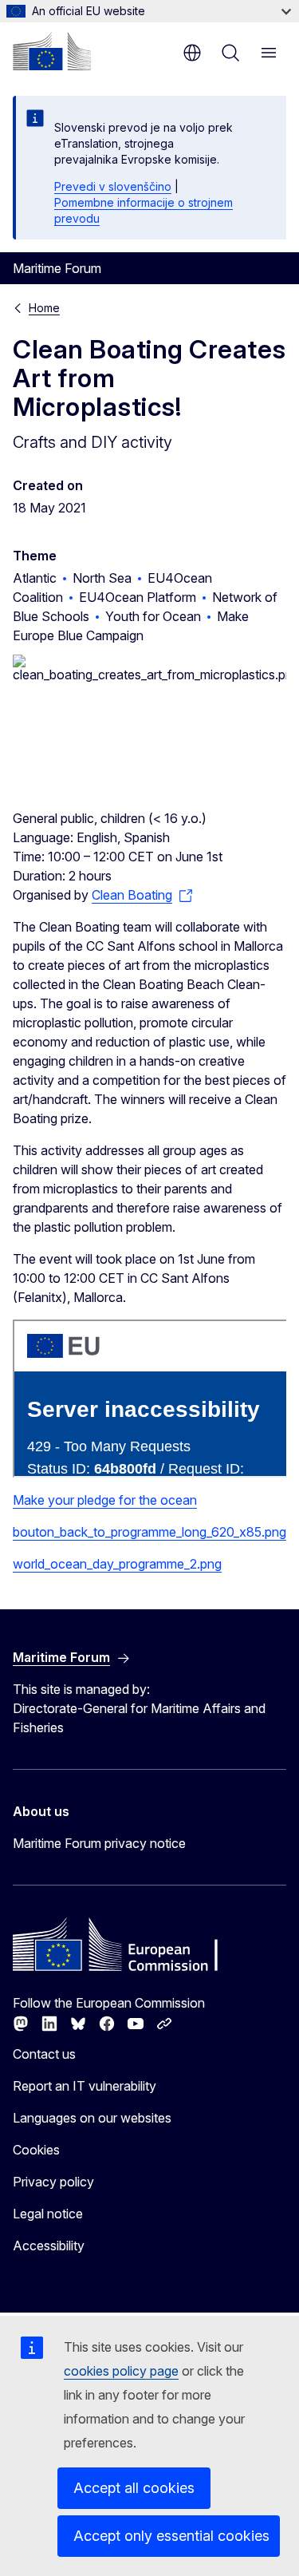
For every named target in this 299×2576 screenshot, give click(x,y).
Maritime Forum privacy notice (99, 1843)
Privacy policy (53, 2182)
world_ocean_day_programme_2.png (117, 1564)
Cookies (36, 2150)
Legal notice (48, 2214)
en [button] (192, 53)
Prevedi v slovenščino (113, 186)
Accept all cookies (134, 2488)
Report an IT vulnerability (85, 2086)
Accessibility (49, 2246)
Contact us (44, 2054)
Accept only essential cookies (171, 2536)
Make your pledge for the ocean (105, 1500)
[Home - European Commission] (52, 51)
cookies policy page (121, 2371)
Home (44, 308)
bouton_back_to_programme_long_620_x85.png (149, 1532)
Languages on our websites (92, 2118)
